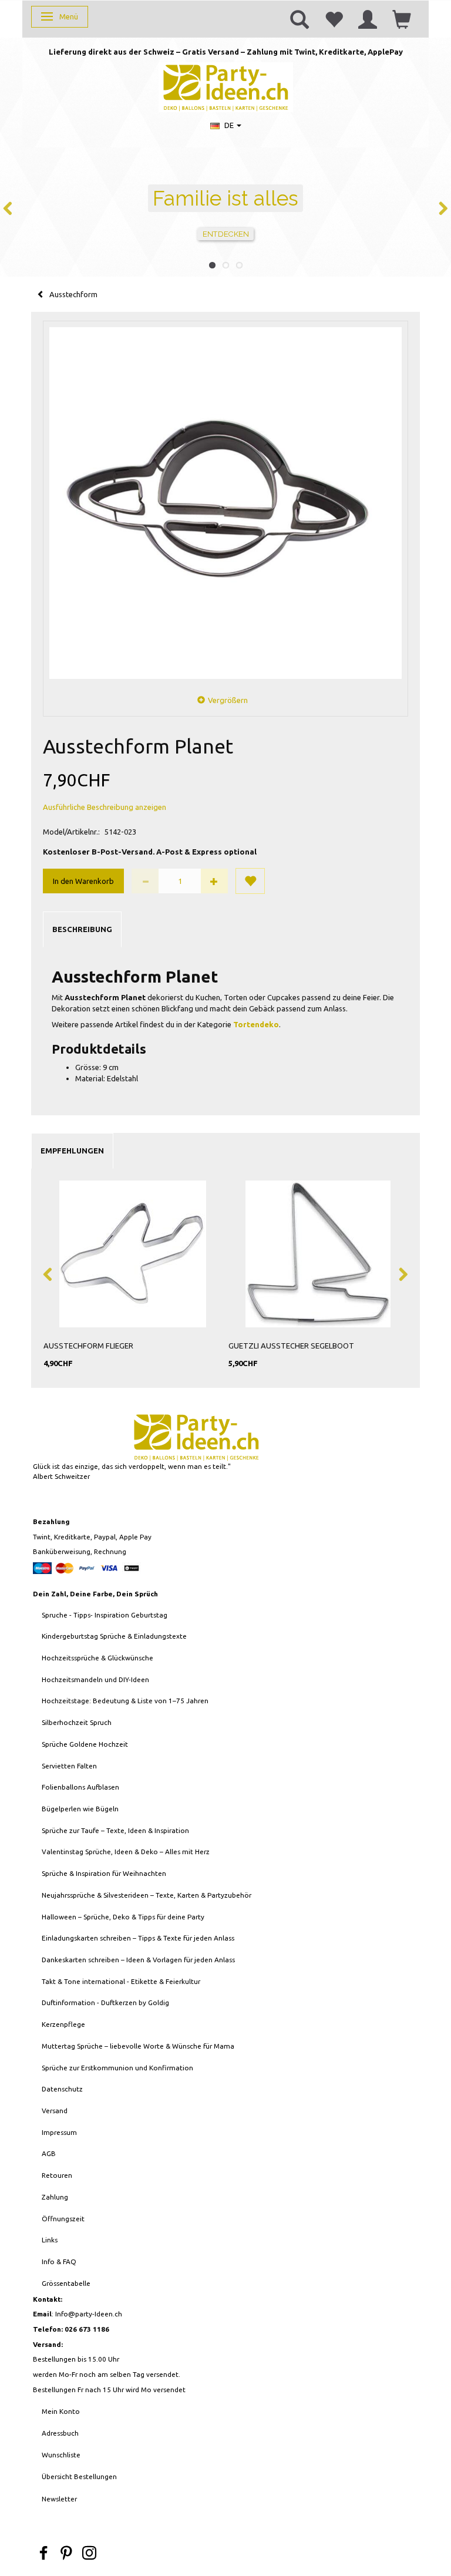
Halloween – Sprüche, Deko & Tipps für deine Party (123, 1917)
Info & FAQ (59, 2261)
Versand (55, 2111)
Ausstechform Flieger (88, 1346)
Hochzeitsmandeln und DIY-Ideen (95, 1679)
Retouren (57, 2175)
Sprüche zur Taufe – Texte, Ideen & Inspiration (115, 1830)
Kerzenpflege (63, 2024)
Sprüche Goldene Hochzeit (85, 1744)
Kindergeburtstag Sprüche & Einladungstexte (114, 1636)
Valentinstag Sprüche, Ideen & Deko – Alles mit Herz (126, 1852)
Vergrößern (228, 700)
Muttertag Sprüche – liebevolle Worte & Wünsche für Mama (138, 2046)
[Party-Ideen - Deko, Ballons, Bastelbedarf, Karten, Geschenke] (226, 86)
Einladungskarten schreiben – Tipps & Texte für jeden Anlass (138, 1938)
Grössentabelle (66, 2283)
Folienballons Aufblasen (80, 1787)
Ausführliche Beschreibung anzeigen (105, 807)
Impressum (59, 2132)
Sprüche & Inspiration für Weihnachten (104, 1873)
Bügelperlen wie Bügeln (80, 1809)
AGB (49, 2153)
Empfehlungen (72, 1151)
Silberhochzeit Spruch (77, 1722)
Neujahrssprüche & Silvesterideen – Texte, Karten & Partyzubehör (147, 1895)
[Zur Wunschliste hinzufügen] (250, 881)
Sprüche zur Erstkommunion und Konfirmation (117, 2068)
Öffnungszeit (63, 2219)
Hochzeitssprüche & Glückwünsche (97, 1658)
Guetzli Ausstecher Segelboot (291, 1346)
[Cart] (402, 19)
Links (50, 2240)
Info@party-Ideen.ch (89, 2314)
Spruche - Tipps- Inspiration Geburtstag (105, 1615)
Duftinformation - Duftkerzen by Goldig (105, 2002)
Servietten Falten (69, 1766)
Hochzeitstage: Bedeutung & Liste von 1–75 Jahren (125, 1701)
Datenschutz (62, 2089)
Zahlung (55, 2197)
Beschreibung (82, 929)
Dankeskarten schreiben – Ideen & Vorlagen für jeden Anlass (138, 1960)
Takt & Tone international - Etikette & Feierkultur (121, 1981)
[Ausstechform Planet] (225, 503)
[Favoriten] (334, 19)
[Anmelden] (368, 19)
